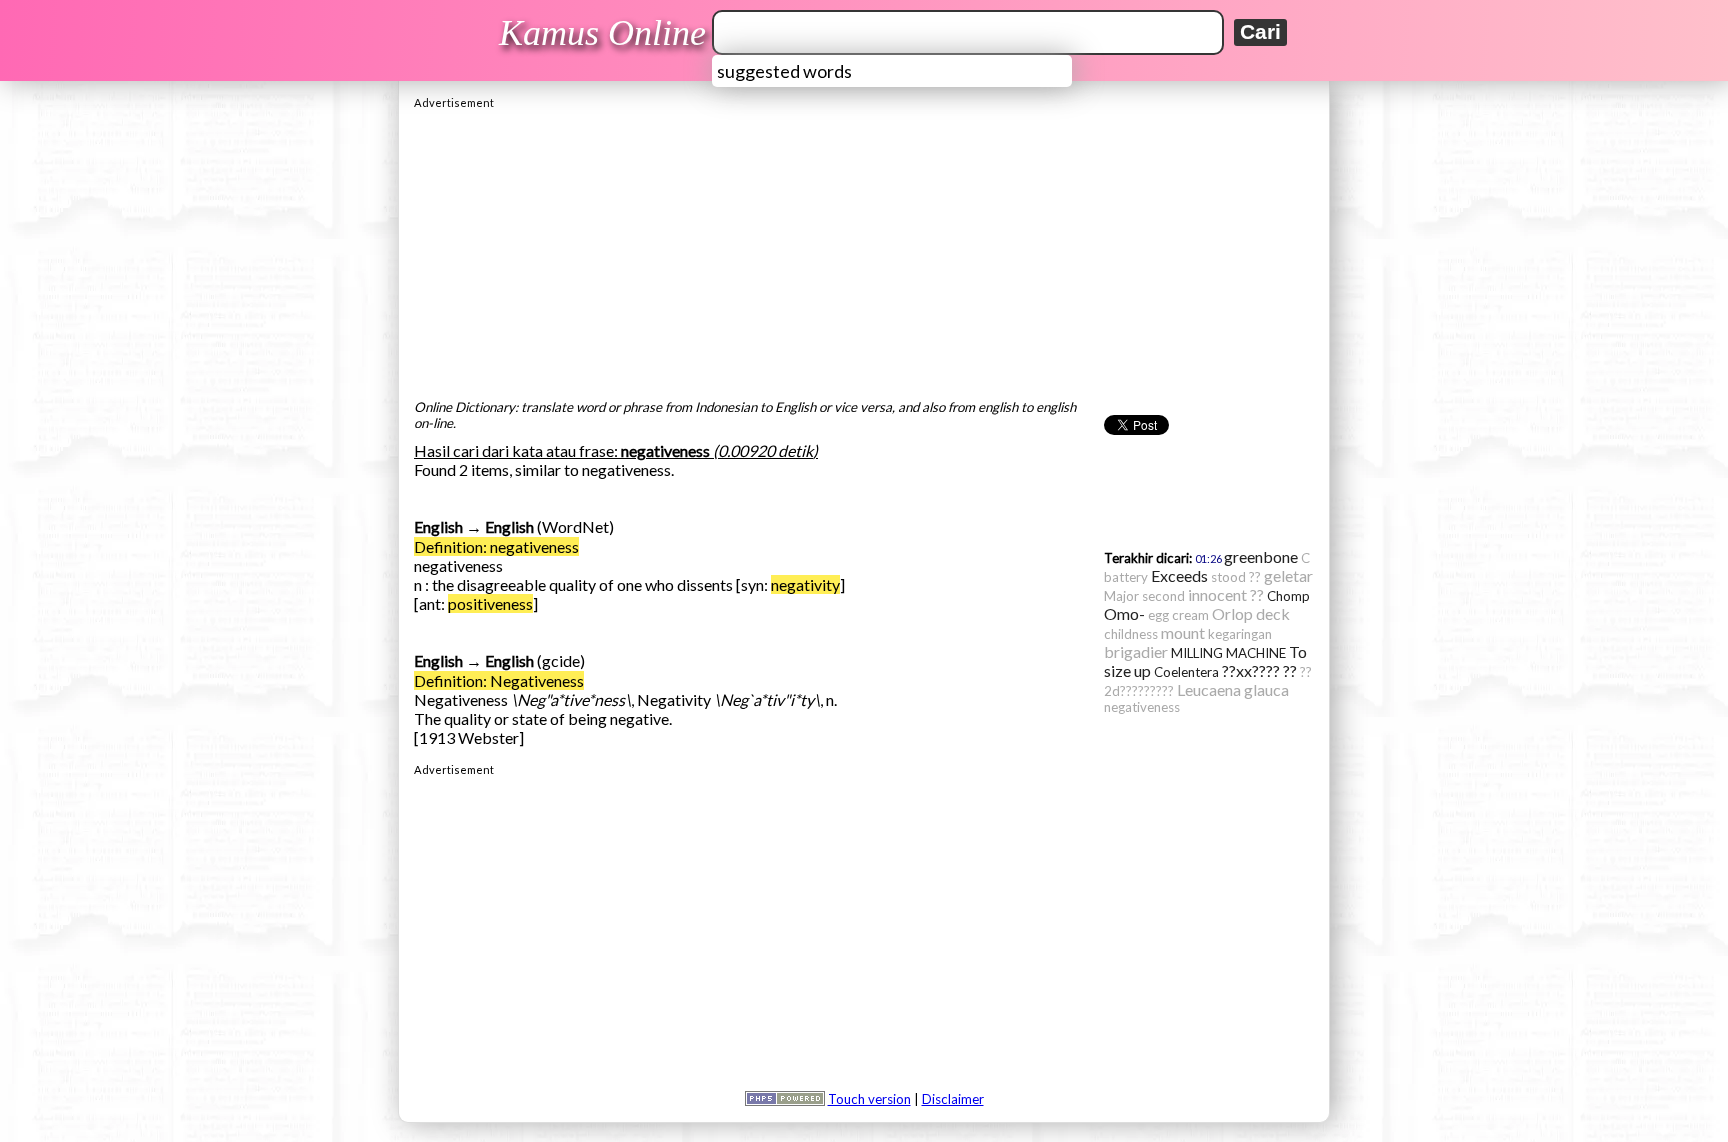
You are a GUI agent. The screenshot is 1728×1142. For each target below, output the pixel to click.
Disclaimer (953, 1099)
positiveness (490, 603)
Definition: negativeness (496, 546)
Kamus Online (602, 33)
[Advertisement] (864, 249)
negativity (805, 584)
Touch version (869, 1099)
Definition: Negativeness (499, 680)
